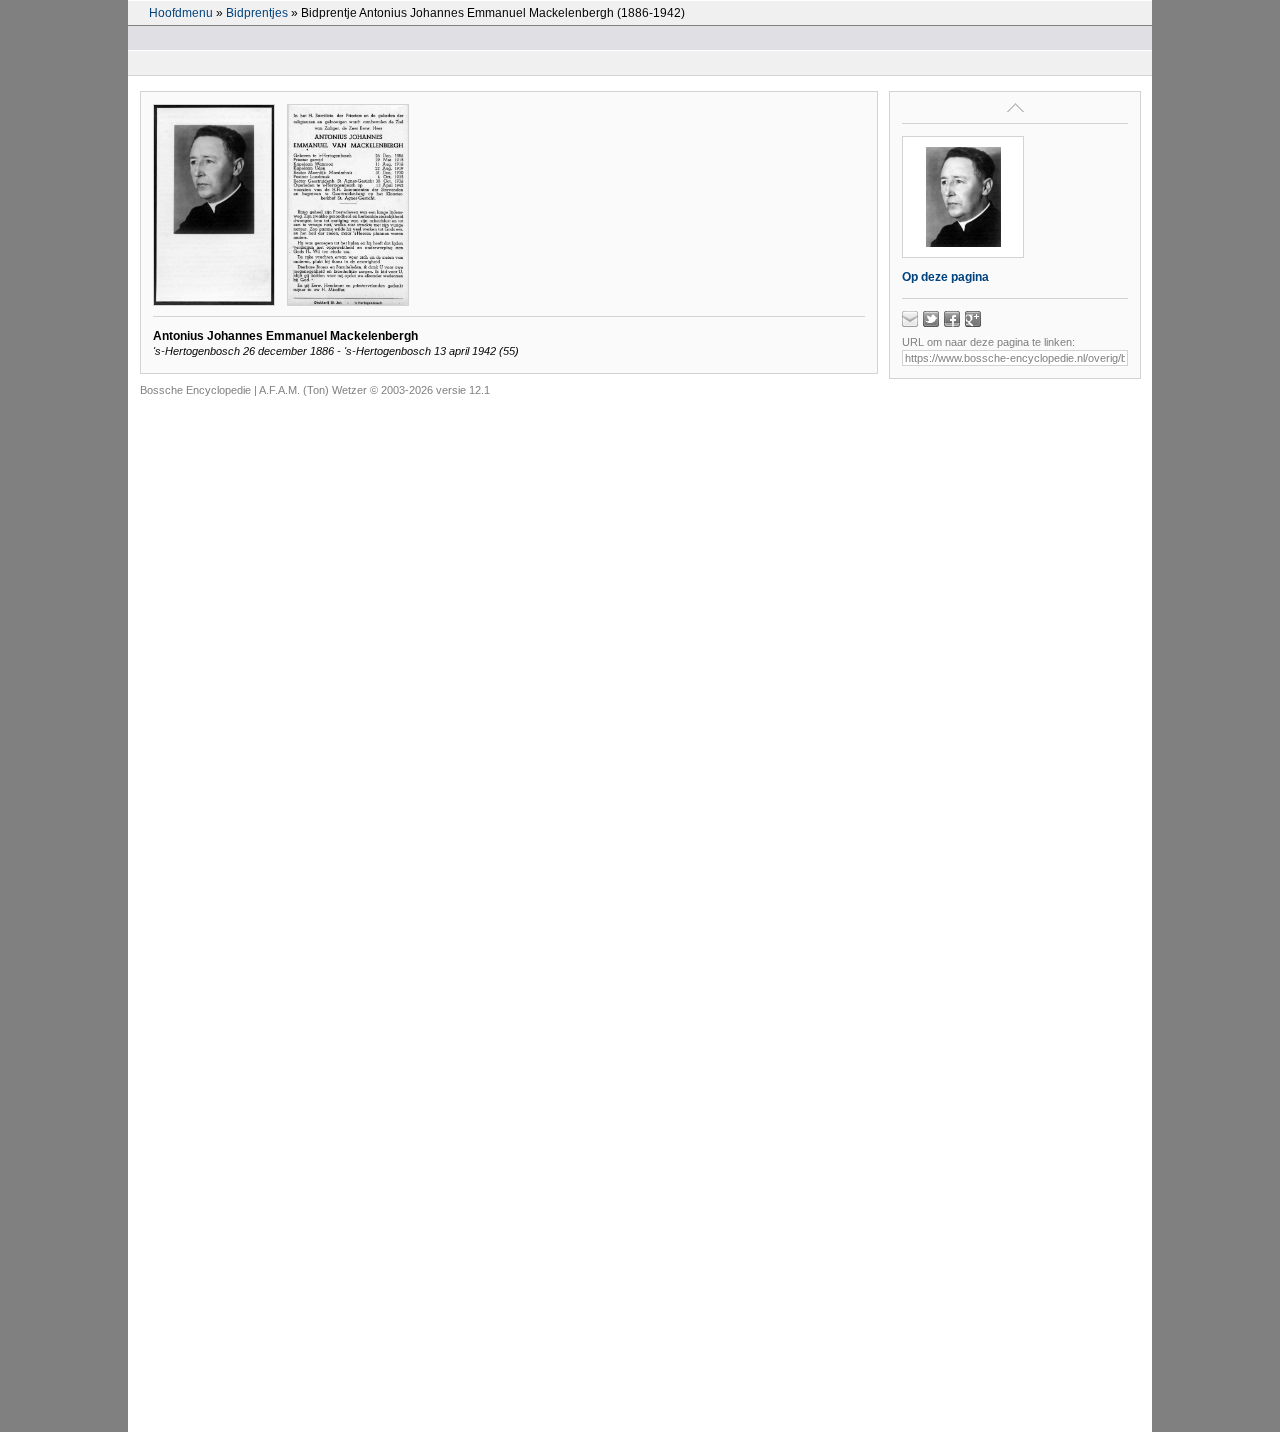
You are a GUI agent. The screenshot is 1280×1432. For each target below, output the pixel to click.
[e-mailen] (910, 319)
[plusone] (973, 319)
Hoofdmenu (181, 13)
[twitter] (931, 319)
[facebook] (952, 319)
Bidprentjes (257, 13)
